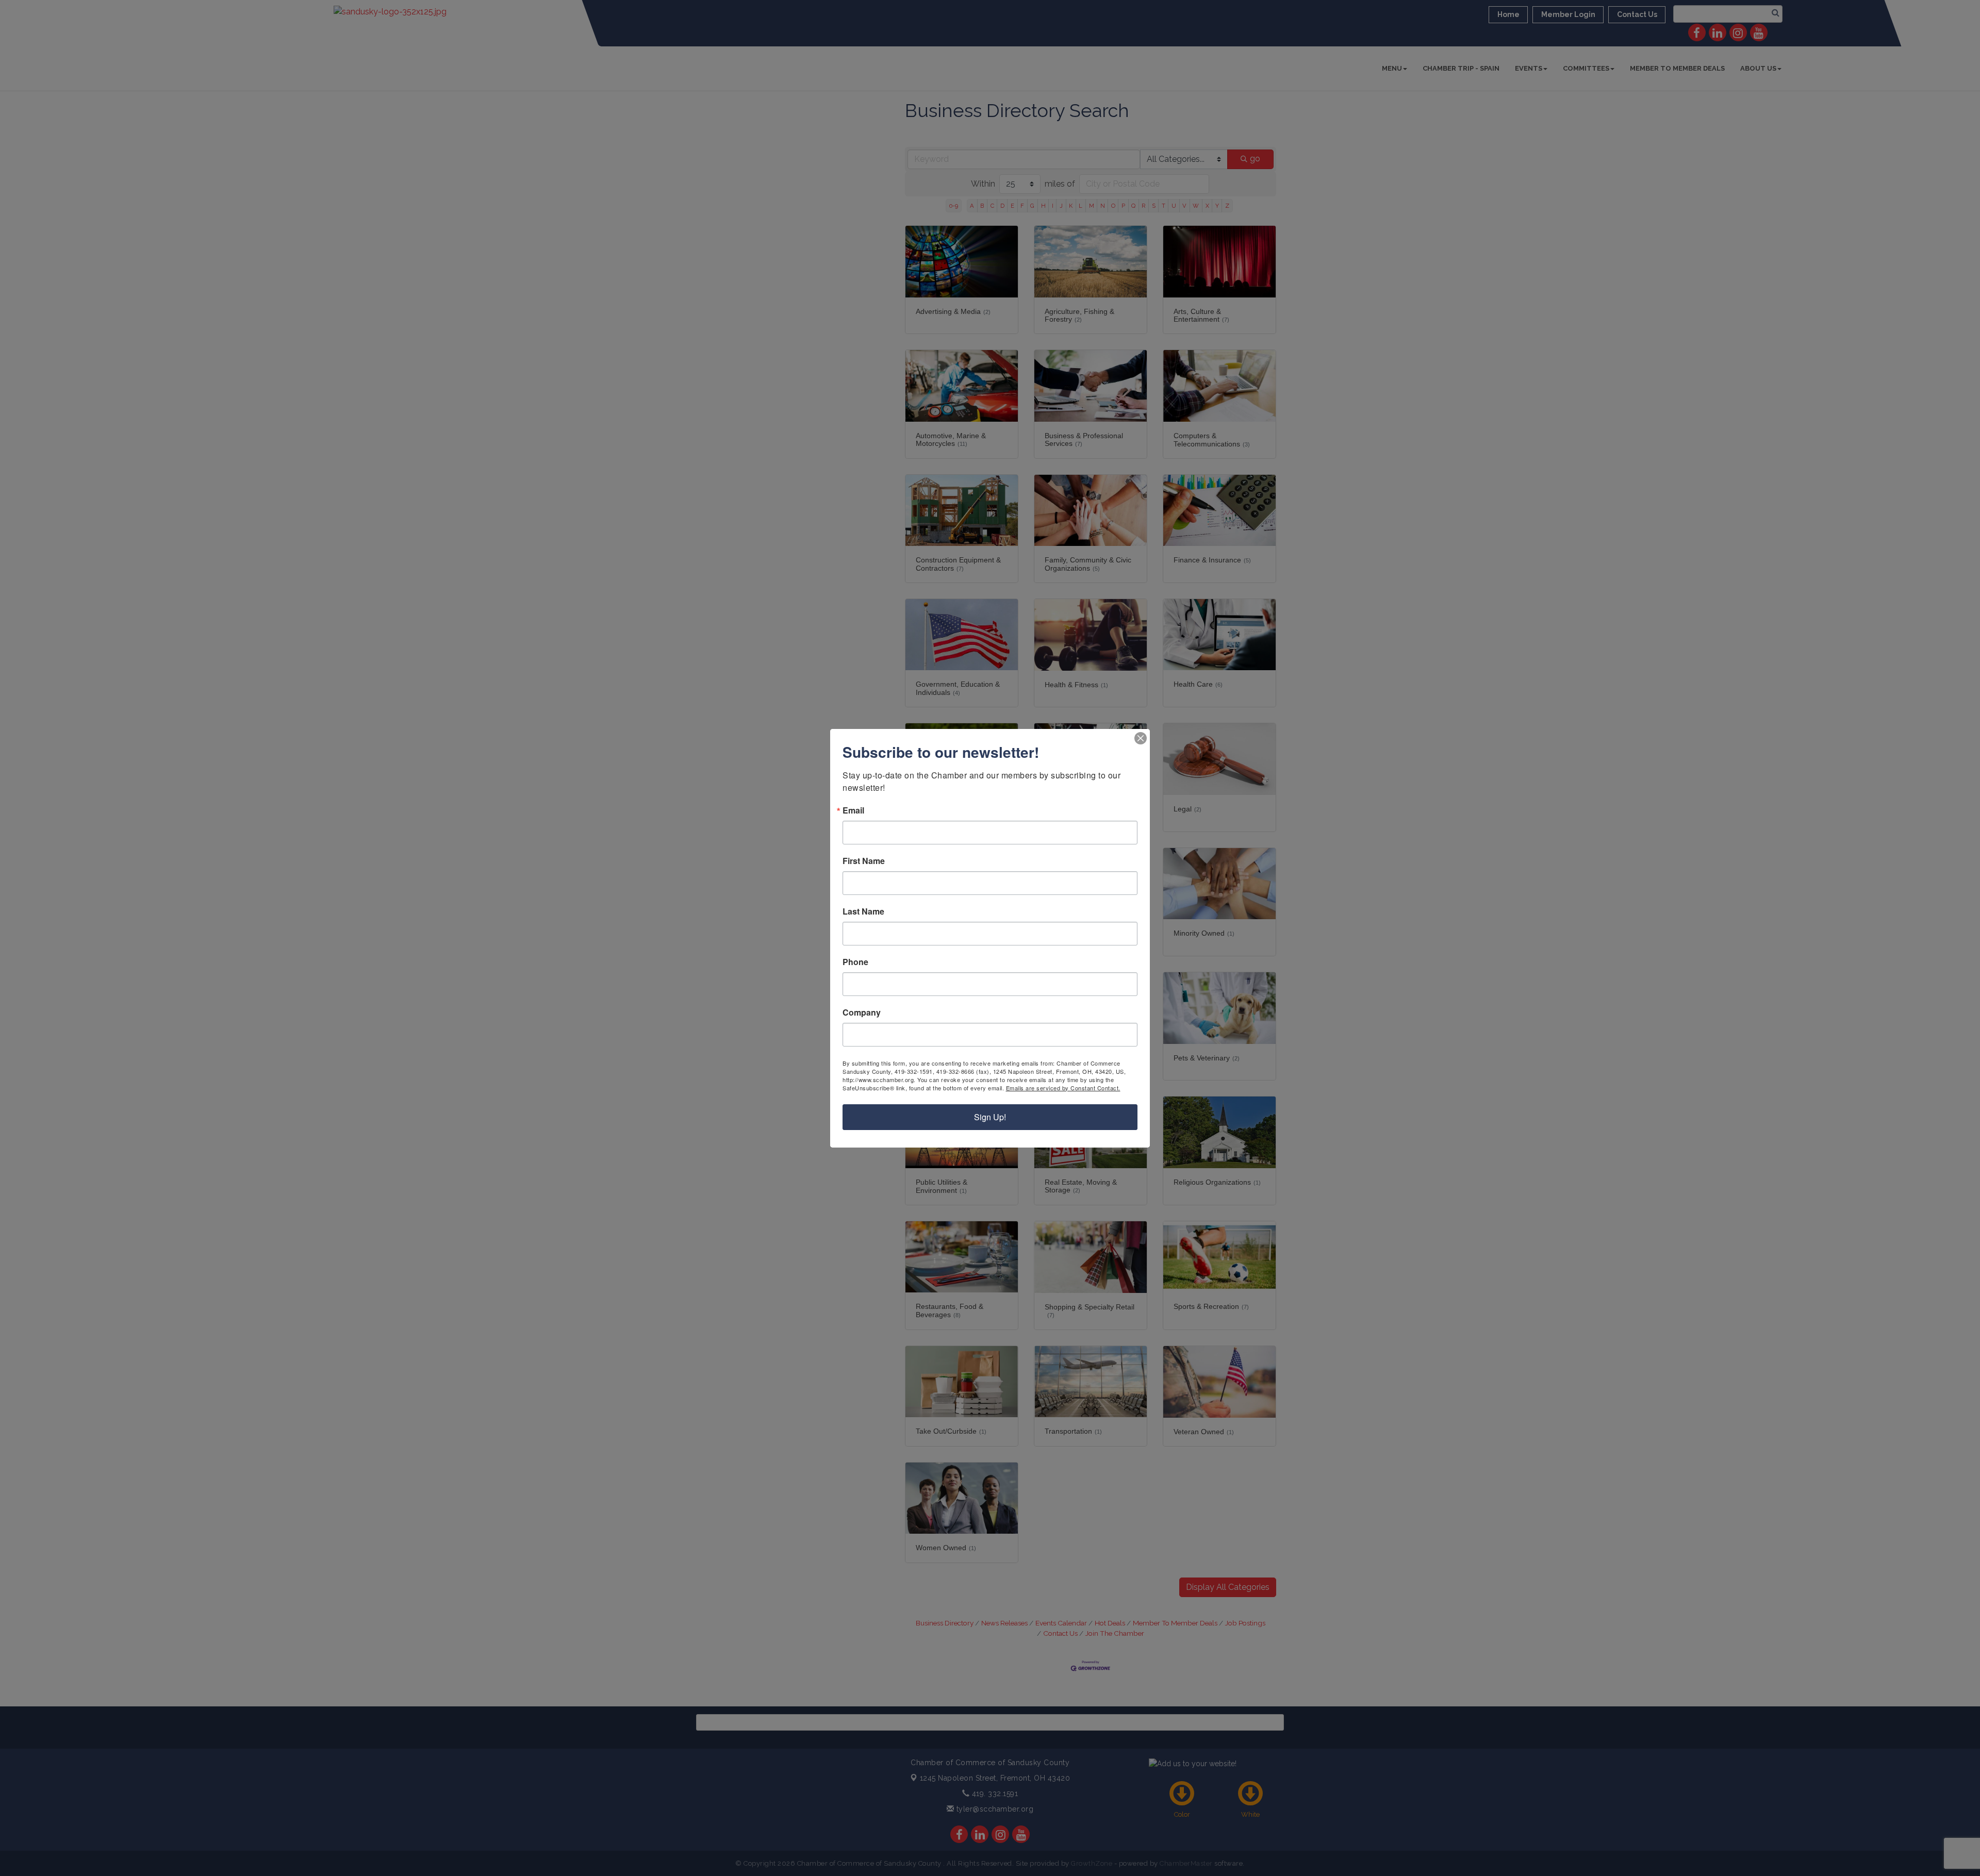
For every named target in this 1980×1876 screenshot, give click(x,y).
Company (862, 1012)
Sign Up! (990, 1117)
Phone (855, 962)
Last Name (863, 911)
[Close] (1141, 738)
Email (853, 810)
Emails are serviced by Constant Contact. (1063, 1088)
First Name (864, 861)
